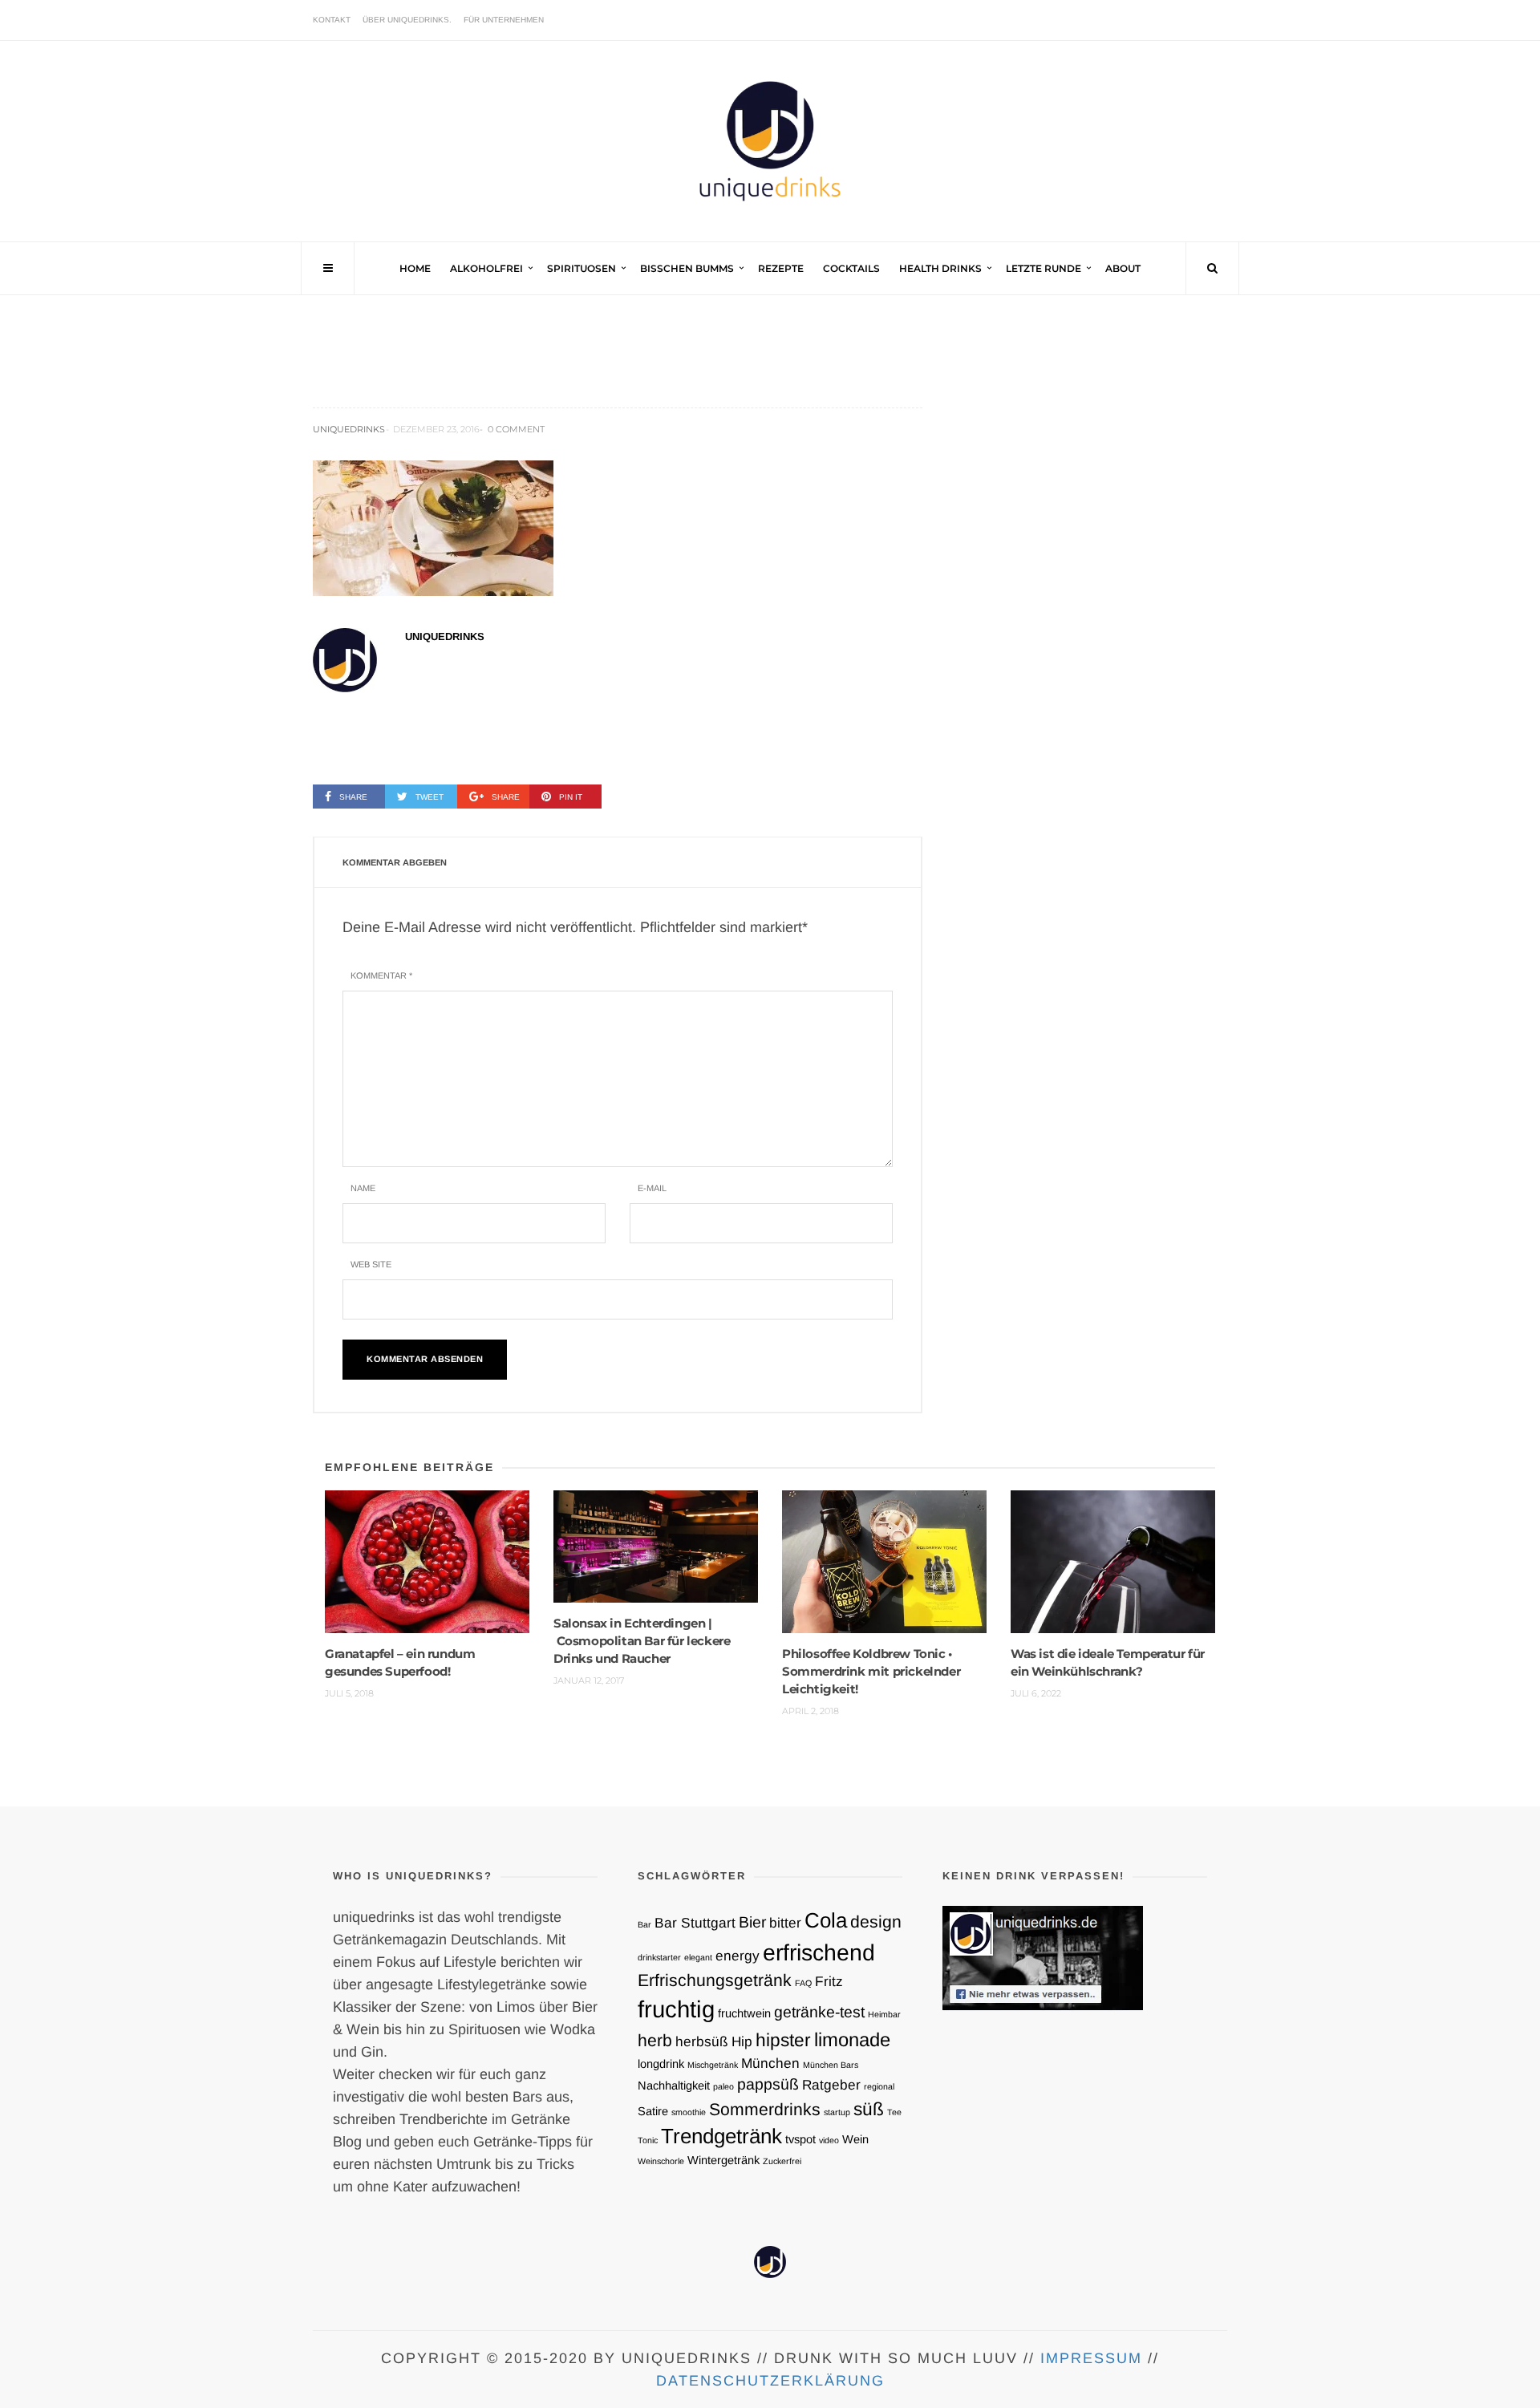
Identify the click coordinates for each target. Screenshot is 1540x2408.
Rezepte (781, 268)
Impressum (1091, 2358)
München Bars (831, 2065)
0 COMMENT (516, 429)
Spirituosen (582, 268)
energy (738, 1956)
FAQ (803, 1983)
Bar (644, 1924)
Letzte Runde (1044, 268)
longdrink (661, 2064)
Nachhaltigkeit (674, 2086)
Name (363, 1188)
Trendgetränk (721, 2136)
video (829, 2140)
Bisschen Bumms (687, 268)
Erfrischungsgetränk (715, 1980)
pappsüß (768, 2084)
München (770, 2063)
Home (415, 268)
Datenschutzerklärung (770, 2381)
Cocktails (851, 268)
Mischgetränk (713, 2065)
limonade (852, 2039)
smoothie (689, 2112)
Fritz (829, 1981)
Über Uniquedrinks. (407, 20)
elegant (698, 1957)
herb (655, 2040)
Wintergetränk (723, 2160)
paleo (723, 2086)
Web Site (371, 1264)
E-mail (652, 1188)
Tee (894, 2112)
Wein (855, 2139)
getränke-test (819, 2012)
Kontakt (332, 20)
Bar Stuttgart (695, 1923)
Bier (752, 1922)
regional (879, 2086)
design (876, 1922)
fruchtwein (744, 2013)
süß (869, 2109)
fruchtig (676, 2009)
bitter (785, 1923)
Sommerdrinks (765, 2109)
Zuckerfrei (782, 2161)
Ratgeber (831, 2085)
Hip (742, 2041)
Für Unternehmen (504, 20)
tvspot (800, 2139)
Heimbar (884, 2014)
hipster (783, 2040)
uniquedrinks (349, 429)
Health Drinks (940, 268)
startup (837, 2112)
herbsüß (702, 2041)
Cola (826, 1920)
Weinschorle (661, 2161)
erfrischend (819, 1952)
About (1123, 268)
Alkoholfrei (486, 268)
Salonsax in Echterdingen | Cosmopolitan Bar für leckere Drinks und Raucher (642, 1641)
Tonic (648, 2140)
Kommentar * (381, 975)
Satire (653, 2111)
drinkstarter (659, 1957)
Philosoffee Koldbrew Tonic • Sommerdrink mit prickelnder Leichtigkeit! (871, 1671)
